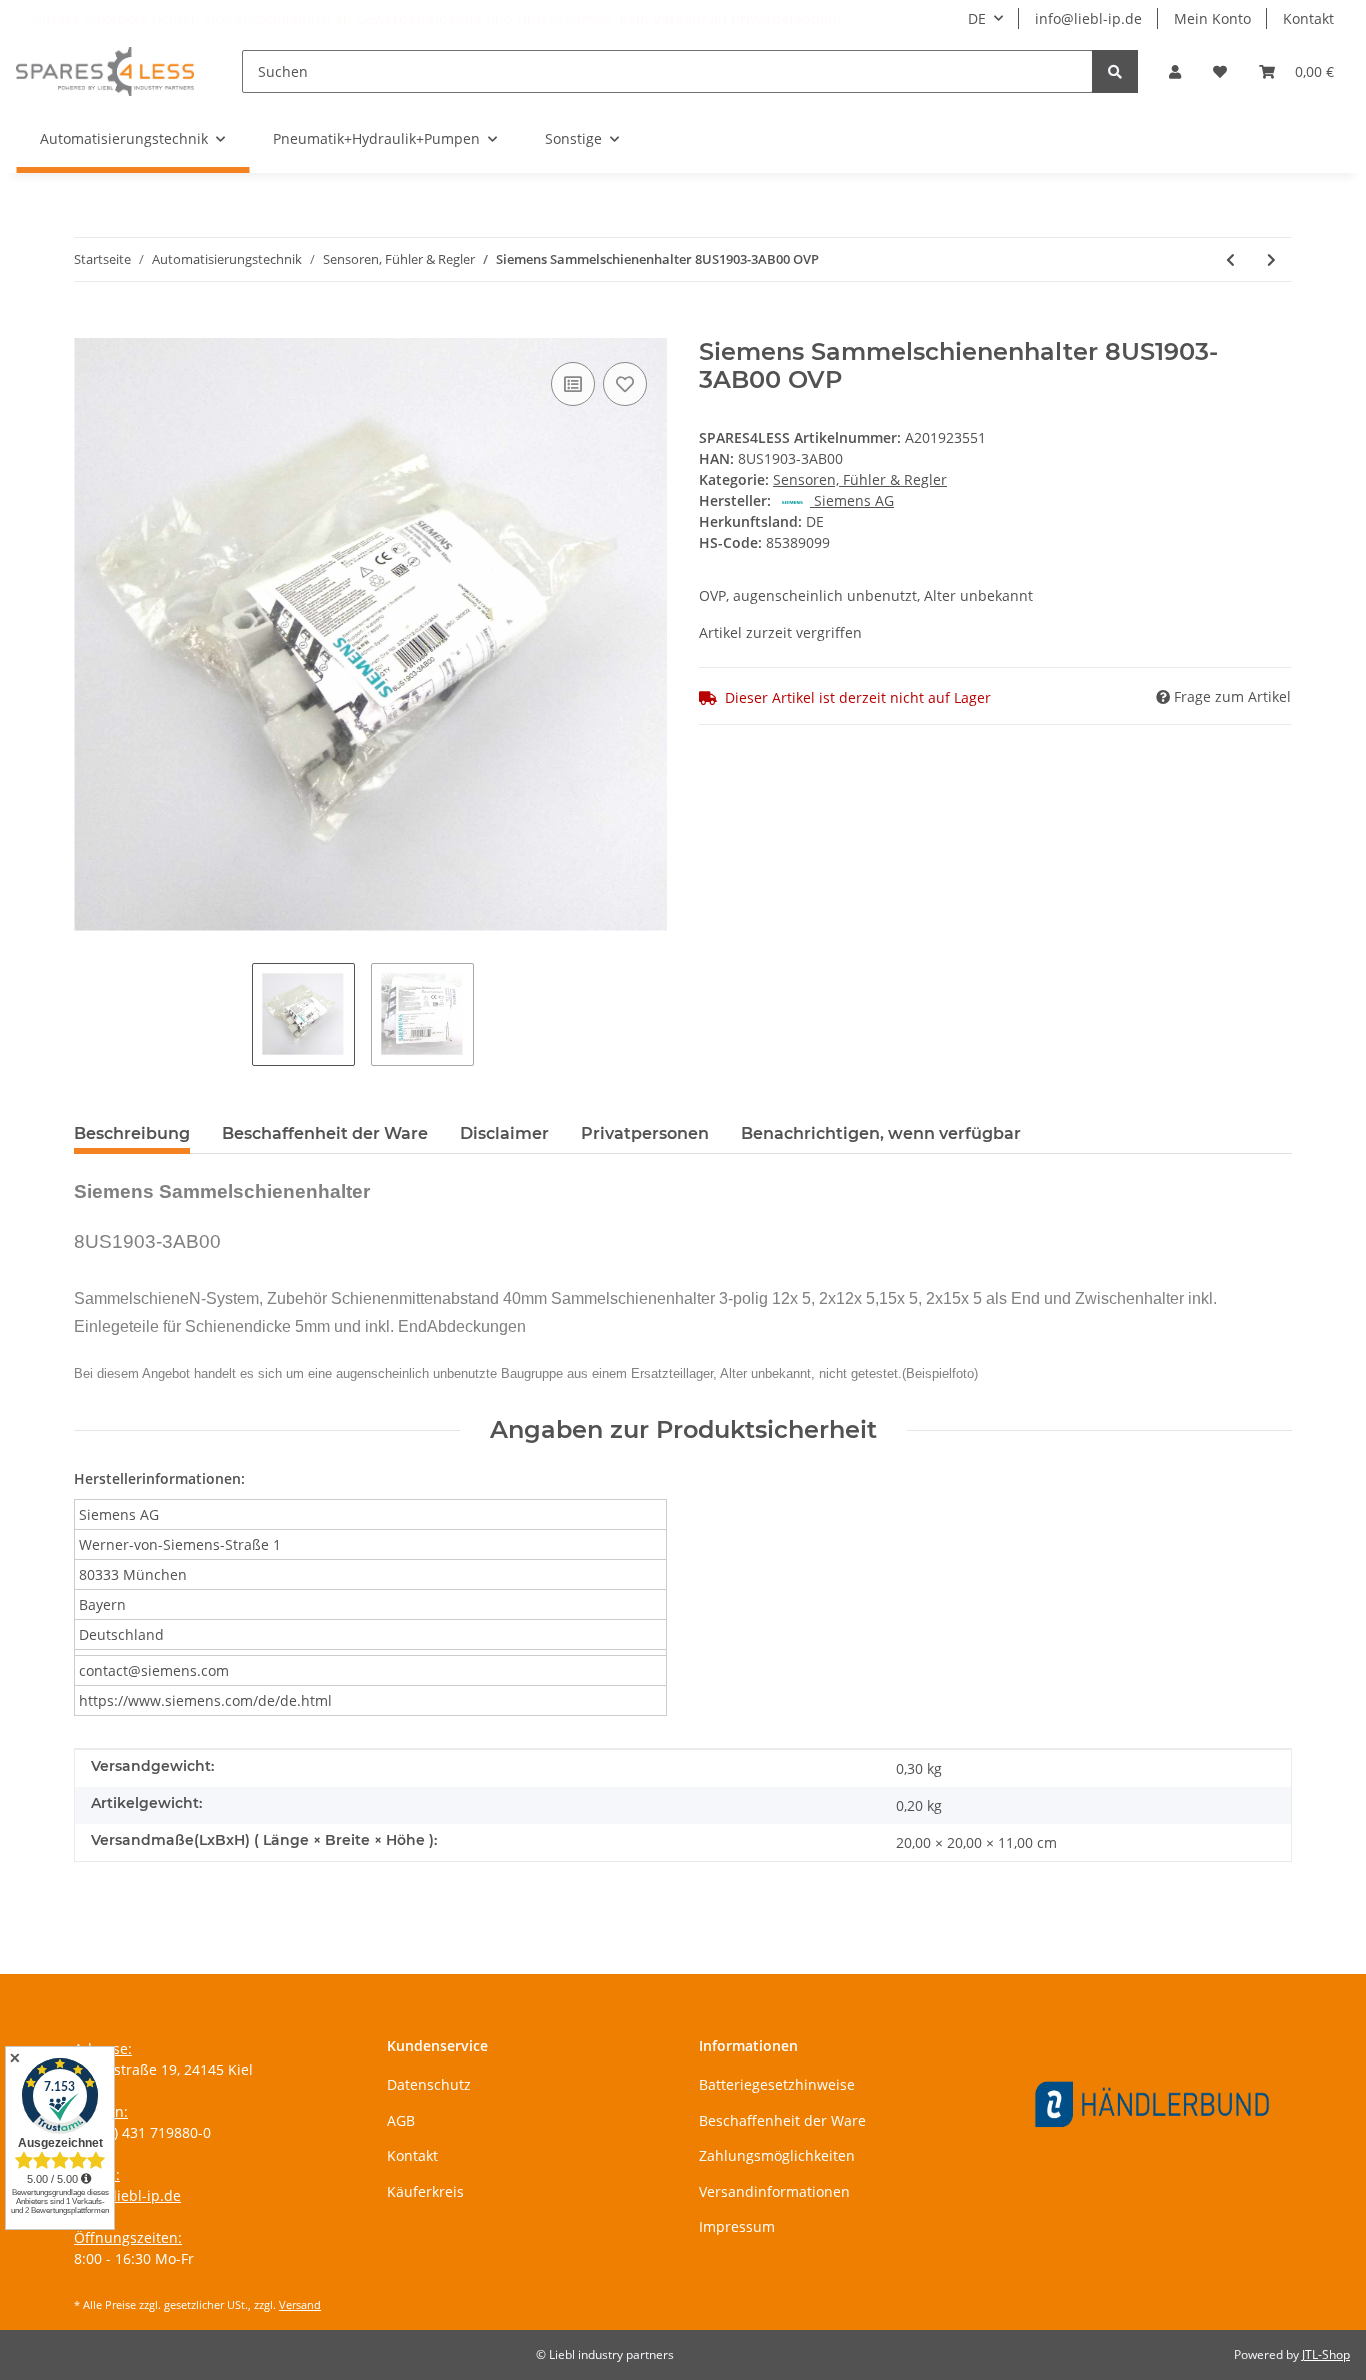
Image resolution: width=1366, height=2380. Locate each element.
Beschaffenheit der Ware (782, 2120)
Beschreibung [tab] (132, 1133)
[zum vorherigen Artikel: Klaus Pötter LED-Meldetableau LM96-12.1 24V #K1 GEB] (1230, 259)
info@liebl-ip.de (1088, 18)
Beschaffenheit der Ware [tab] (325, 1133)
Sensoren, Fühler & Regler (860, 479)
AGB (401, 2120)
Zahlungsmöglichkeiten (777, 2155)
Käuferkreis (425, 2191)
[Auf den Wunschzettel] (625, 384)
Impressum (737, 2226)
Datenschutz (429, 2084)
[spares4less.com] (105, 71)
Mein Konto (1212, 18)
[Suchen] (1115, 71)
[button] (1175, 71)
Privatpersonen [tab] (645, 1133)
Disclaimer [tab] (504, 1133)
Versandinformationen (774, 2191)
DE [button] (977, 18)
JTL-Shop (1326, 2354)
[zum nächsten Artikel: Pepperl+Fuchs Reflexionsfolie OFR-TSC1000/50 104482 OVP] (1271, 259)
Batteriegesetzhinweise (777, 2084)
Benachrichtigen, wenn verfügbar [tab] (881, 1133)
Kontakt (1308, 18)
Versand (300, 2304)
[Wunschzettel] (1220, 71)
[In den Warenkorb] (90, 327)
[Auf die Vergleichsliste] (573, 384)
